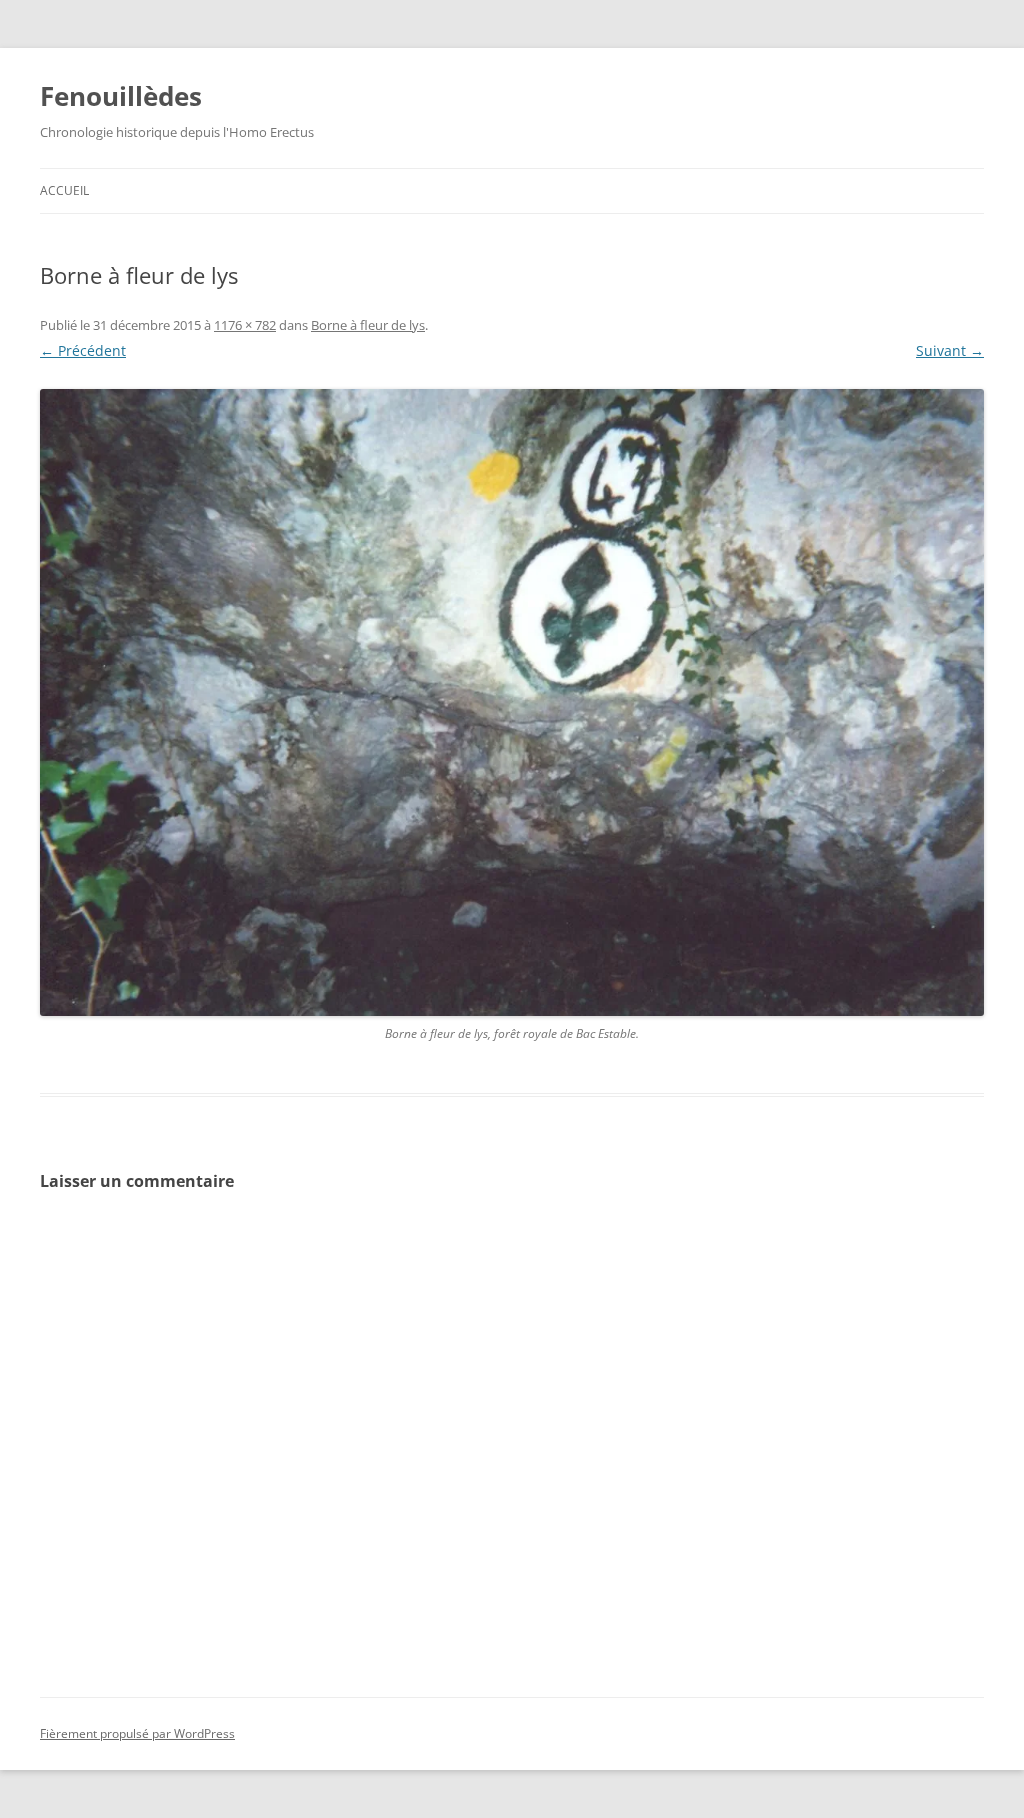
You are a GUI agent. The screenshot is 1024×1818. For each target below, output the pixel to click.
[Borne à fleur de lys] (512, 703)
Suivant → (950, 350)
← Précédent (83, 350)
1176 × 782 (245, 325)
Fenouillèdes (121, 96)
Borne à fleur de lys (368, 325)
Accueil (64, 190)
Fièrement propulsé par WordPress (137, 1733)
